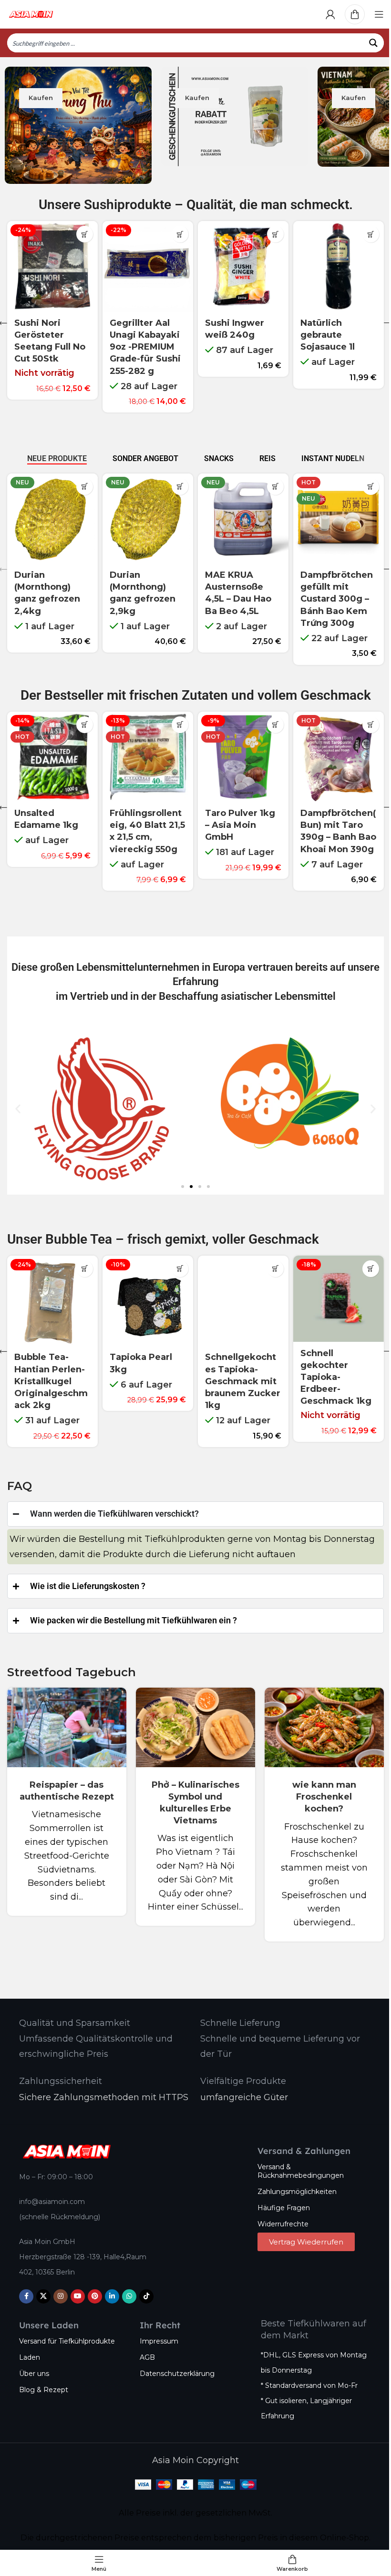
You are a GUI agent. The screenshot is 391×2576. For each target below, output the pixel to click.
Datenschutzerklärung (174, 2365)
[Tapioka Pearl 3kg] (148, 1301)
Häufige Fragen (280, 2199)
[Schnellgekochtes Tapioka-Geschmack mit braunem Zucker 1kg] (243, 1301)
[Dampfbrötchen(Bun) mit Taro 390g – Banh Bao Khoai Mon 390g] (339, 757)
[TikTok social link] (143, 2287)
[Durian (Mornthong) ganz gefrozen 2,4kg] (52, 519)
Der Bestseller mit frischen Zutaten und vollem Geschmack (196, 695)
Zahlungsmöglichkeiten (294, 2183)
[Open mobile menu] (379, 14)
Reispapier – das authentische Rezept (66, 1788)
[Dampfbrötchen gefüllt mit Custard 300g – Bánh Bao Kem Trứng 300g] (339, 519)
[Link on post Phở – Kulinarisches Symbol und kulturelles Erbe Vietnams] (192, 1719)
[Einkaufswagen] (355, 14)
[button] (180, 234)
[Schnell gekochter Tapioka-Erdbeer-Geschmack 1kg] (339, 1299)
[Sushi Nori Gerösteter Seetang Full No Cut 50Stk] (52, 266)
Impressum (156, 2332)
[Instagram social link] (57, 2287)
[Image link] (63, 2142)
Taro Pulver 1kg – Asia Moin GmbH (240, 825)
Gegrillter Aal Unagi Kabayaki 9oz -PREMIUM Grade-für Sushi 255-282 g (145, 347)
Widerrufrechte (280, 2215)
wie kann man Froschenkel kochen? (318, 1788)
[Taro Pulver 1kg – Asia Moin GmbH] (243, 757)
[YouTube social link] (74, 2287)
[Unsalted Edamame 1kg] (52, 757)
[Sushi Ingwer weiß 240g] (243, 266)
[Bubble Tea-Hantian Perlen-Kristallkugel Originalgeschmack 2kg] (52, 1301)
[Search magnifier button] (374, 43)
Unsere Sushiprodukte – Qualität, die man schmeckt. (196, 205)
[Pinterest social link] (92, 2287)
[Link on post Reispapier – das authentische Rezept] (66, 1719)
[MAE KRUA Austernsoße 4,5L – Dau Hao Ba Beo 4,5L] (243, 519)
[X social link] (40, 2287)
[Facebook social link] (23, 2287)
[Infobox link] (71, 2015)
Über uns (31, 2365)
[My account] (330, 14)
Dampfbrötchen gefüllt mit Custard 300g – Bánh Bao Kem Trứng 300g (337, 599)
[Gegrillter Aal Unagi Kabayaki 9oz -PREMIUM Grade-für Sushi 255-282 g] (148, 266)
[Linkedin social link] (109, 2287)
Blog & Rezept (40, 2381)
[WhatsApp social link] (126, 2287)
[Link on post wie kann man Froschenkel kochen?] (318, 1719)
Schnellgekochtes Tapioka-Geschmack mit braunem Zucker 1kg (243, 1381)
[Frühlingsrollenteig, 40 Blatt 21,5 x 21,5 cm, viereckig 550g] (148, 757)
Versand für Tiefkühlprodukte (64, 2332)
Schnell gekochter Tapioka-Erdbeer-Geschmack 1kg (336, 1377)
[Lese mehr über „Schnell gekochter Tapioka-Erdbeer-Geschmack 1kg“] (371, 1269)
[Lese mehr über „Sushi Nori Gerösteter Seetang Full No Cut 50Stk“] (85, 234)
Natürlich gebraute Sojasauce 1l (328, 335)
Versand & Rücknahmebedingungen (297, 2162)
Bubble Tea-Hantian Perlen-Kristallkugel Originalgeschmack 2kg (51, 1381)
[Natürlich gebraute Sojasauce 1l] (339, 266)
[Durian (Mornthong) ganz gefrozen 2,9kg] (148, 519)
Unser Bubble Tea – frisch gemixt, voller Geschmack (163, 1239)
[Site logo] (31, 14)
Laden (26, 2349)
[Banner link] (78, 125)
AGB (144, 2349)
